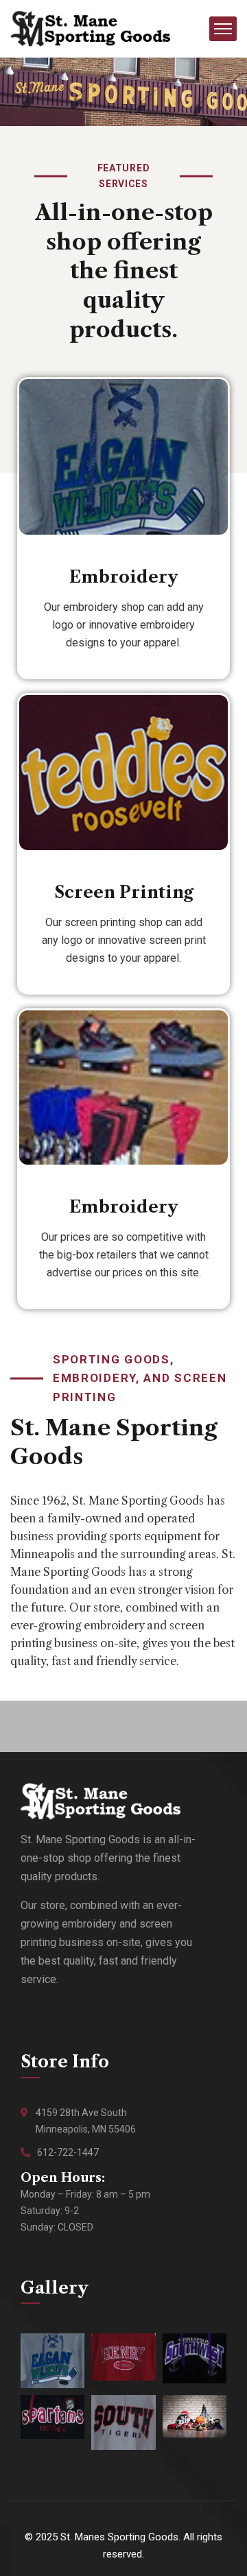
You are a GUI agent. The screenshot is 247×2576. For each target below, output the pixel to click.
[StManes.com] (91, 28)
